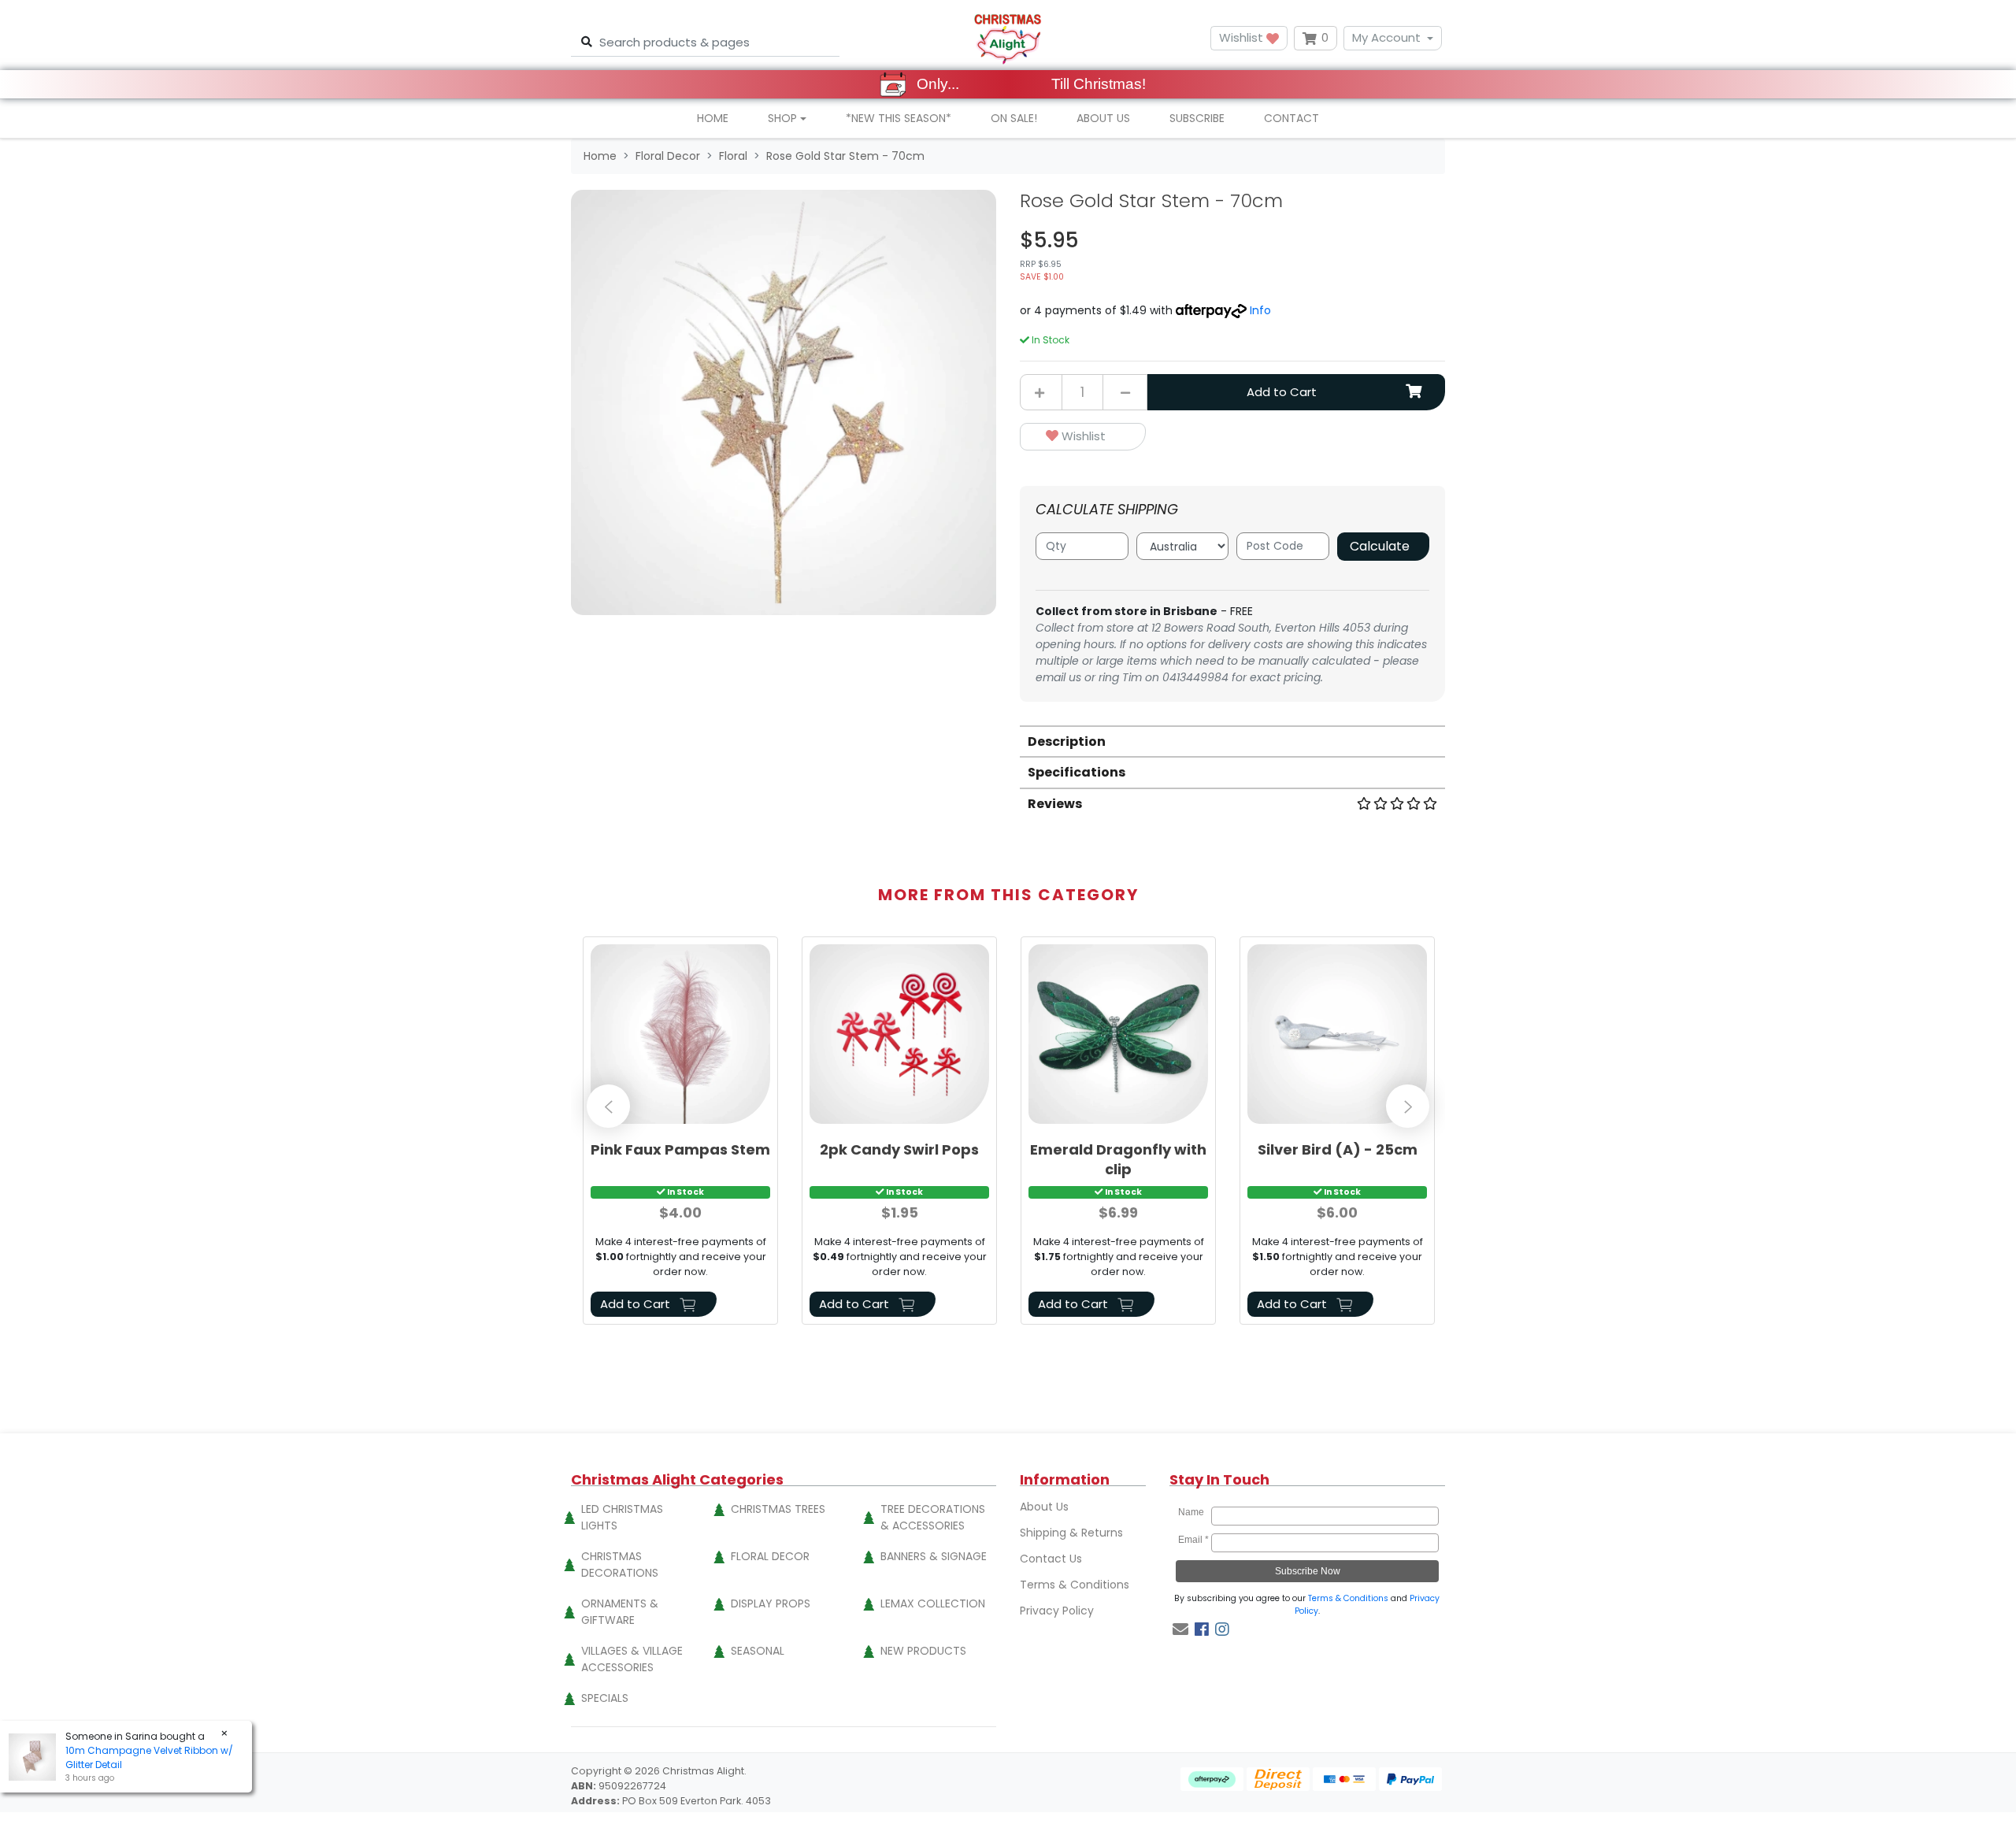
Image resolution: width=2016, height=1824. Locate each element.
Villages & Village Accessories (632, 1659)
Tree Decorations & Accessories (933, 1517)
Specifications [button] (1077, 772)
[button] (1083, 437)
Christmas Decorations (620, 1564)
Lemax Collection (933, 1603)
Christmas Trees (778, 1509)
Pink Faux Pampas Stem (680, 1149)
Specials (605, 1698)
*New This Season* (899, 118)
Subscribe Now (1308, 1571)
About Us (1103, 118)
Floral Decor (770, 1556)
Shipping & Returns (1071, 1533)
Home (713, 118)
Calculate (1380, 546)
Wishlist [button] (1243, 37)
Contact (1291, 118)
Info (1260, 310)
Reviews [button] (1055, 804)
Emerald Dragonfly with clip (1118, 1159)
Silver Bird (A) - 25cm (1338, 1149)
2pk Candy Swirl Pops (899, 1149)
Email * (1193, 1540)
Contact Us (1051, 1559)
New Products (923, 1651)
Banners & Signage (934, 1556)
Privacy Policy (1057, 1611)
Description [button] (1067, 741)
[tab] (1232, 741)
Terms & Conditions (1075, 1585)
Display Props (771, 1603)
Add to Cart (1282, 392)
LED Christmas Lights (622, 1517)
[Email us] (1180, 1629)
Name (1193, 1512)
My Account (1386, 37)
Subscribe (1197, 118)
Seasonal (758, 1651)
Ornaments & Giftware (620, 1612)
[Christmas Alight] (1008, 38)
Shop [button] (782, 118)
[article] (680, 1134)
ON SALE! (1014, 118)
